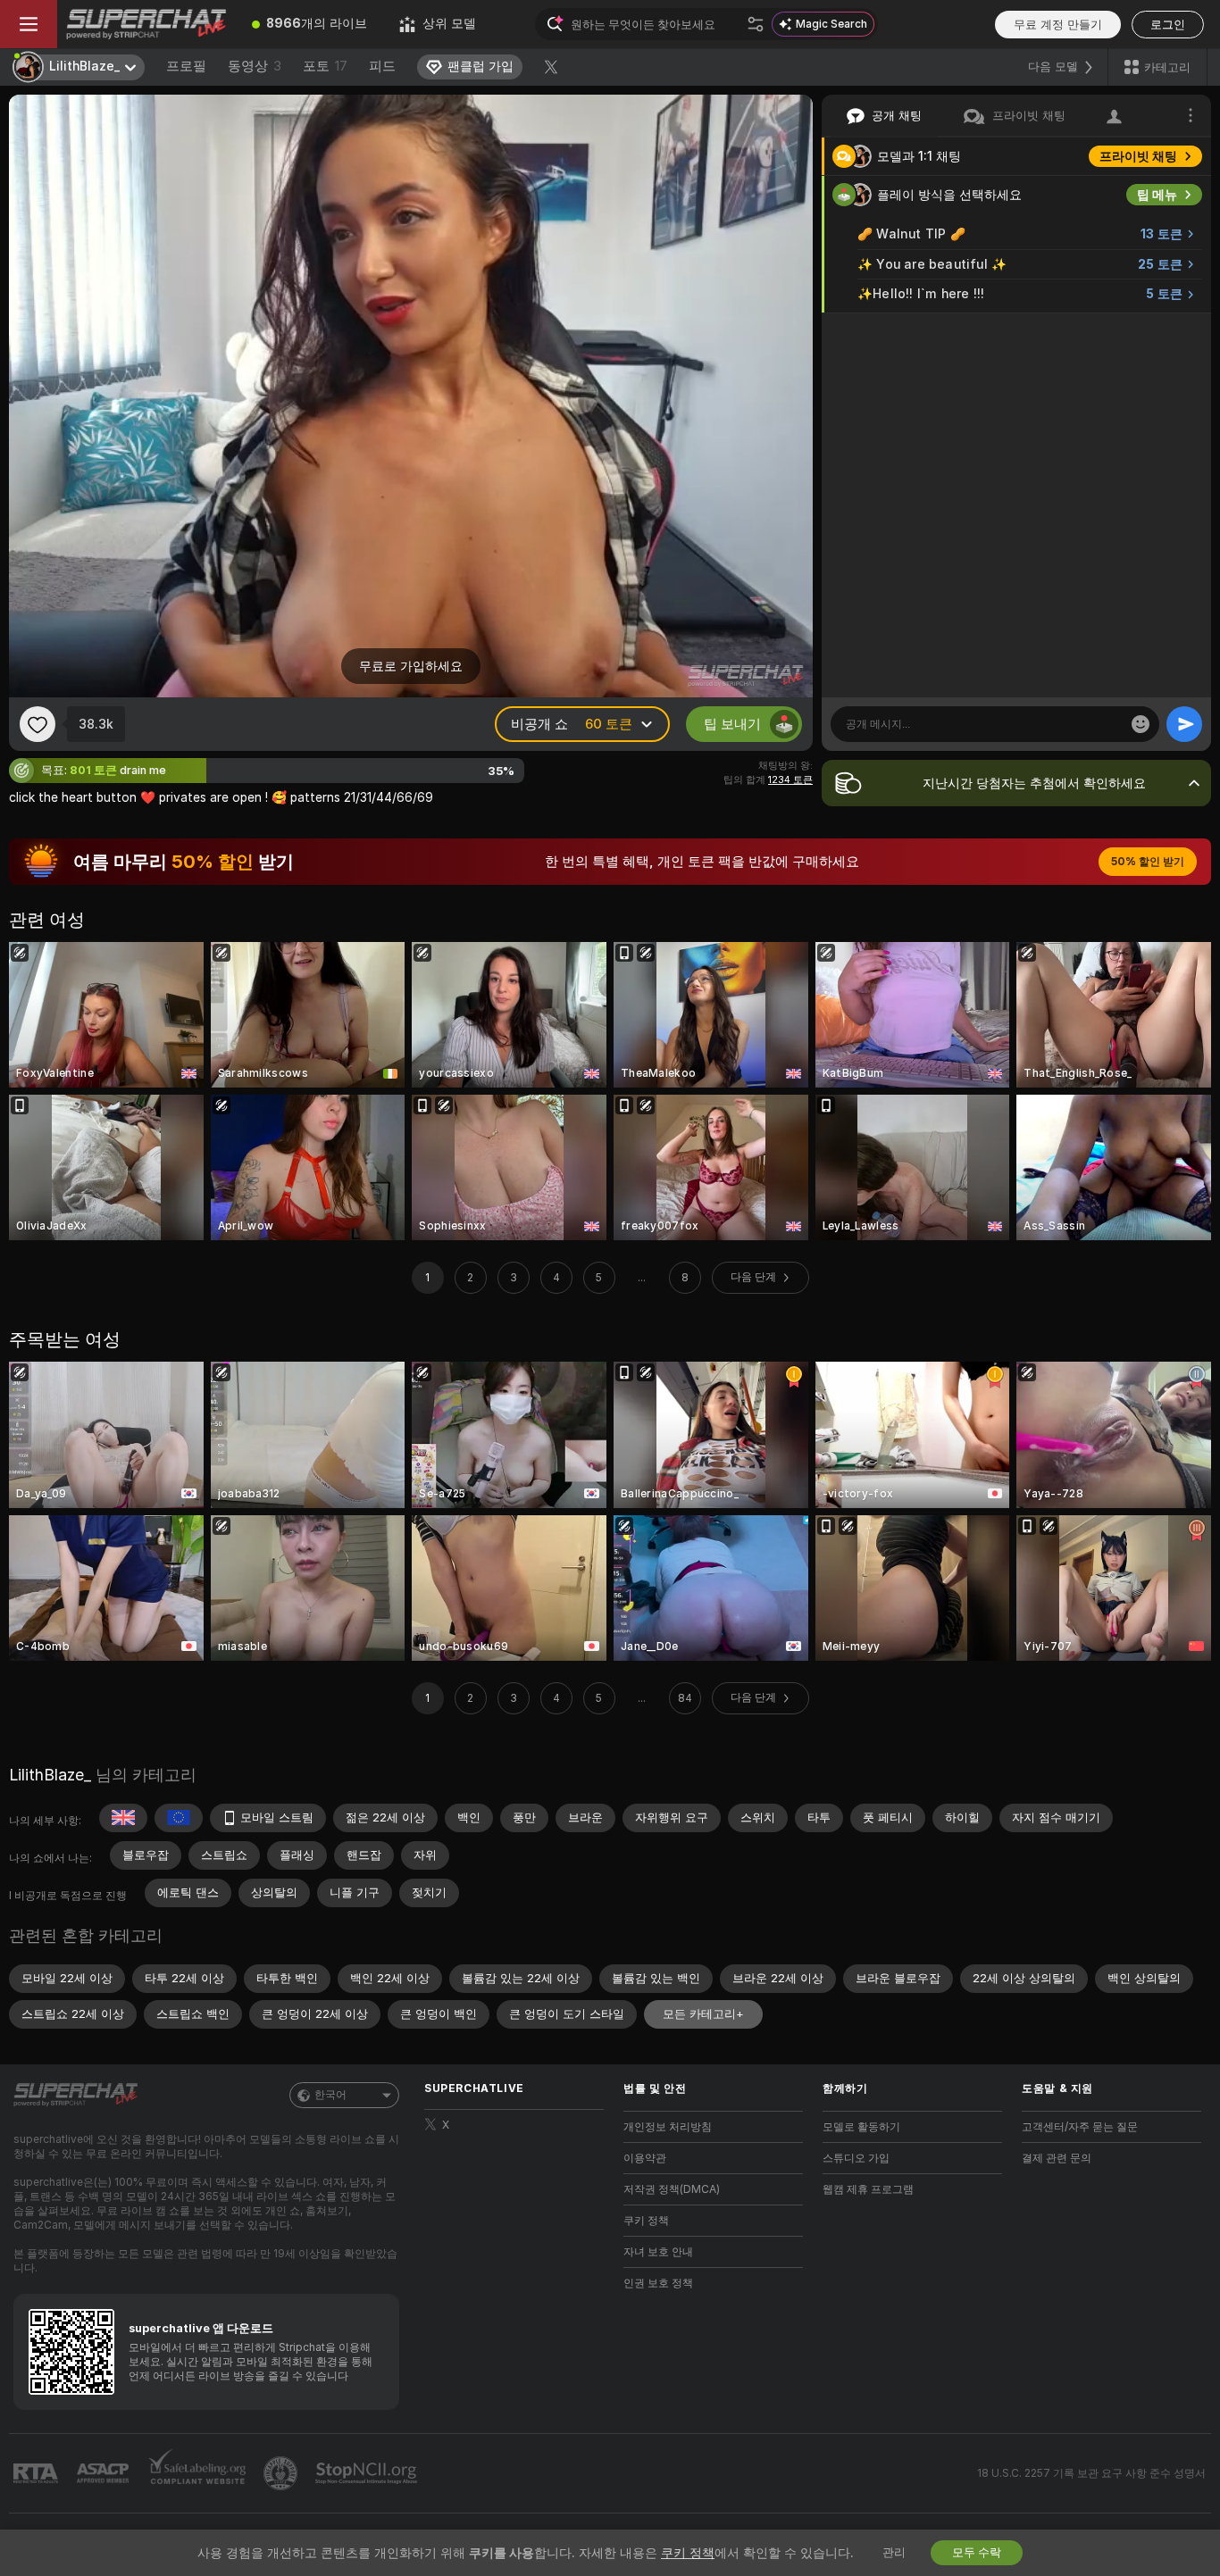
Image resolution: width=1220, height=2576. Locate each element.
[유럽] (179, 1818)
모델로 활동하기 (861, 2127)
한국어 (330, 2095)
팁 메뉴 (1157, 195)
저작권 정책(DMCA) (672, 2189)
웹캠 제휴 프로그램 (868, 2189)
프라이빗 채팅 (1138, 156)
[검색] (756, 24)
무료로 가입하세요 (411, 666)
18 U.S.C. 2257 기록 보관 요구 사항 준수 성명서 (1091, 2473)
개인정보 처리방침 (668, 2127)
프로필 (186, 66)
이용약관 (645, 2158)
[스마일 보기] (1141, 724)
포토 (325, 66)
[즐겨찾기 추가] (38, 724)
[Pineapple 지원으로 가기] (282, 2473)
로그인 (1168, 25)
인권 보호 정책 (658, 2283)
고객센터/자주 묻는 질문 (1080, 2127)
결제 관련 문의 (1057, 2158)
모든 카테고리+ (703, 2014)
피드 (382, 66)
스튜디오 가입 (856, 2158)
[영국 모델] (123, 1818)
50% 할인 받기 (1148, 862)
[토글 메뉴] (29, 24)
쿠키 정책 (646, 2221)
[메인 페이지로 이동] (146, 24)
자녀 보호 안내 (658, 2252)
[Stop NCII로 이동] (368, 2473)
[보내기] (1184, 724)
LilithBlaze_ (50, 1775)
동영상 (255, 66)
